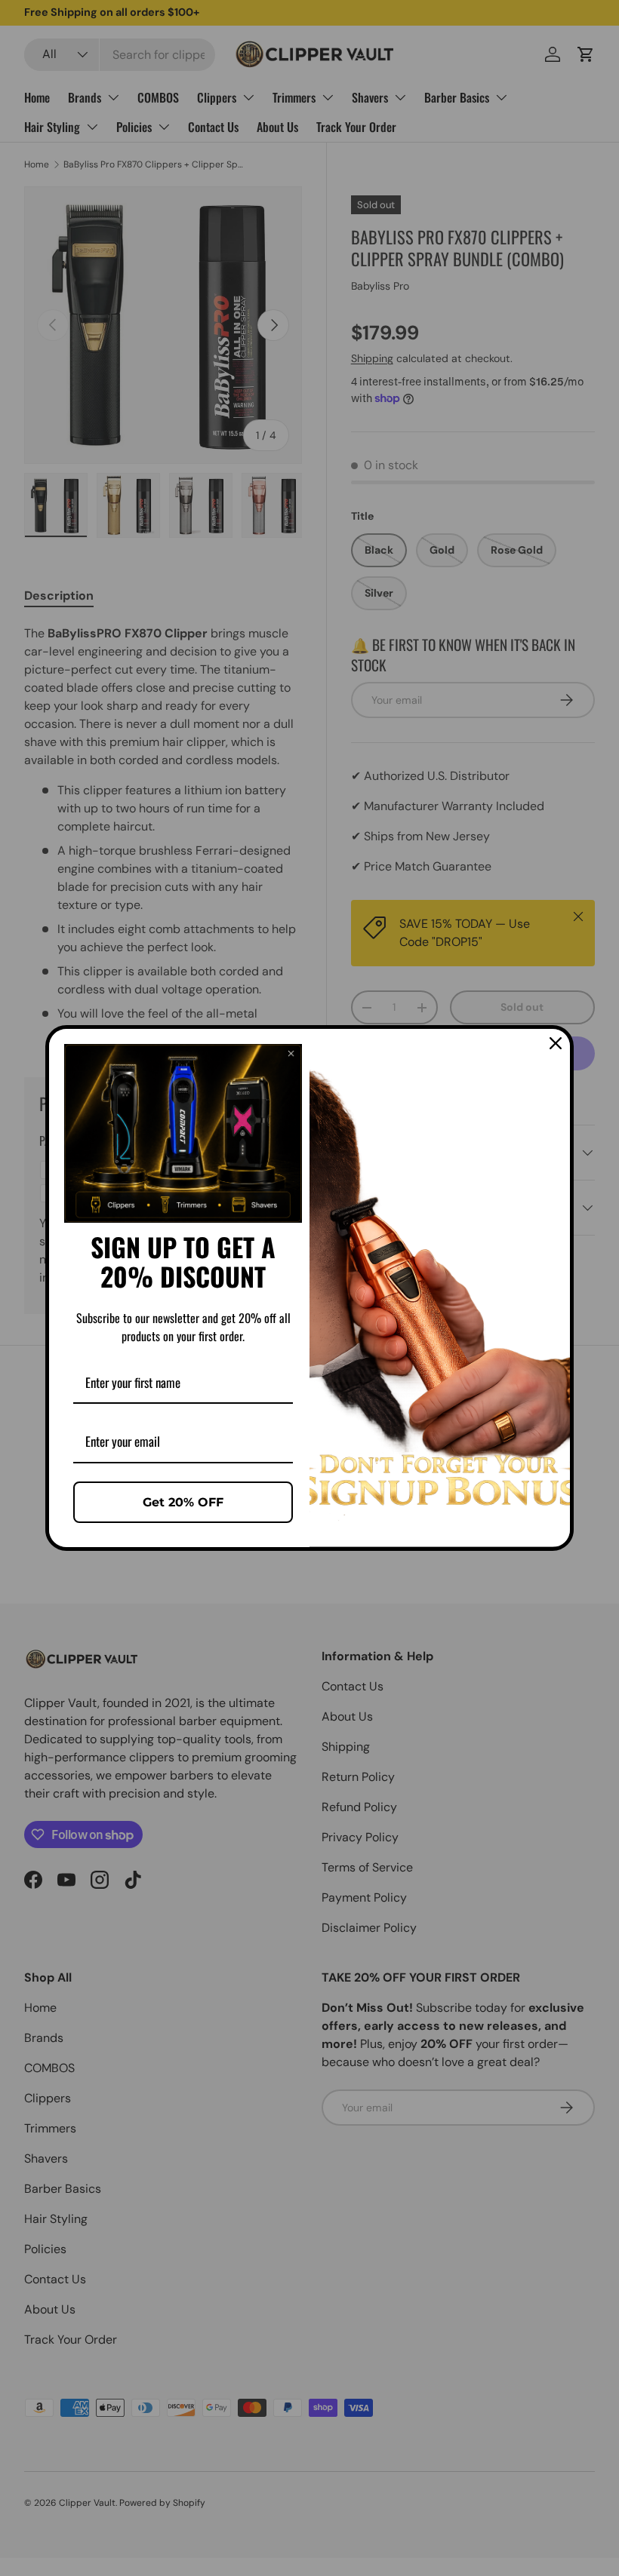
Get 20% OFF (183, 1502)
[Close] (556, 1043)
